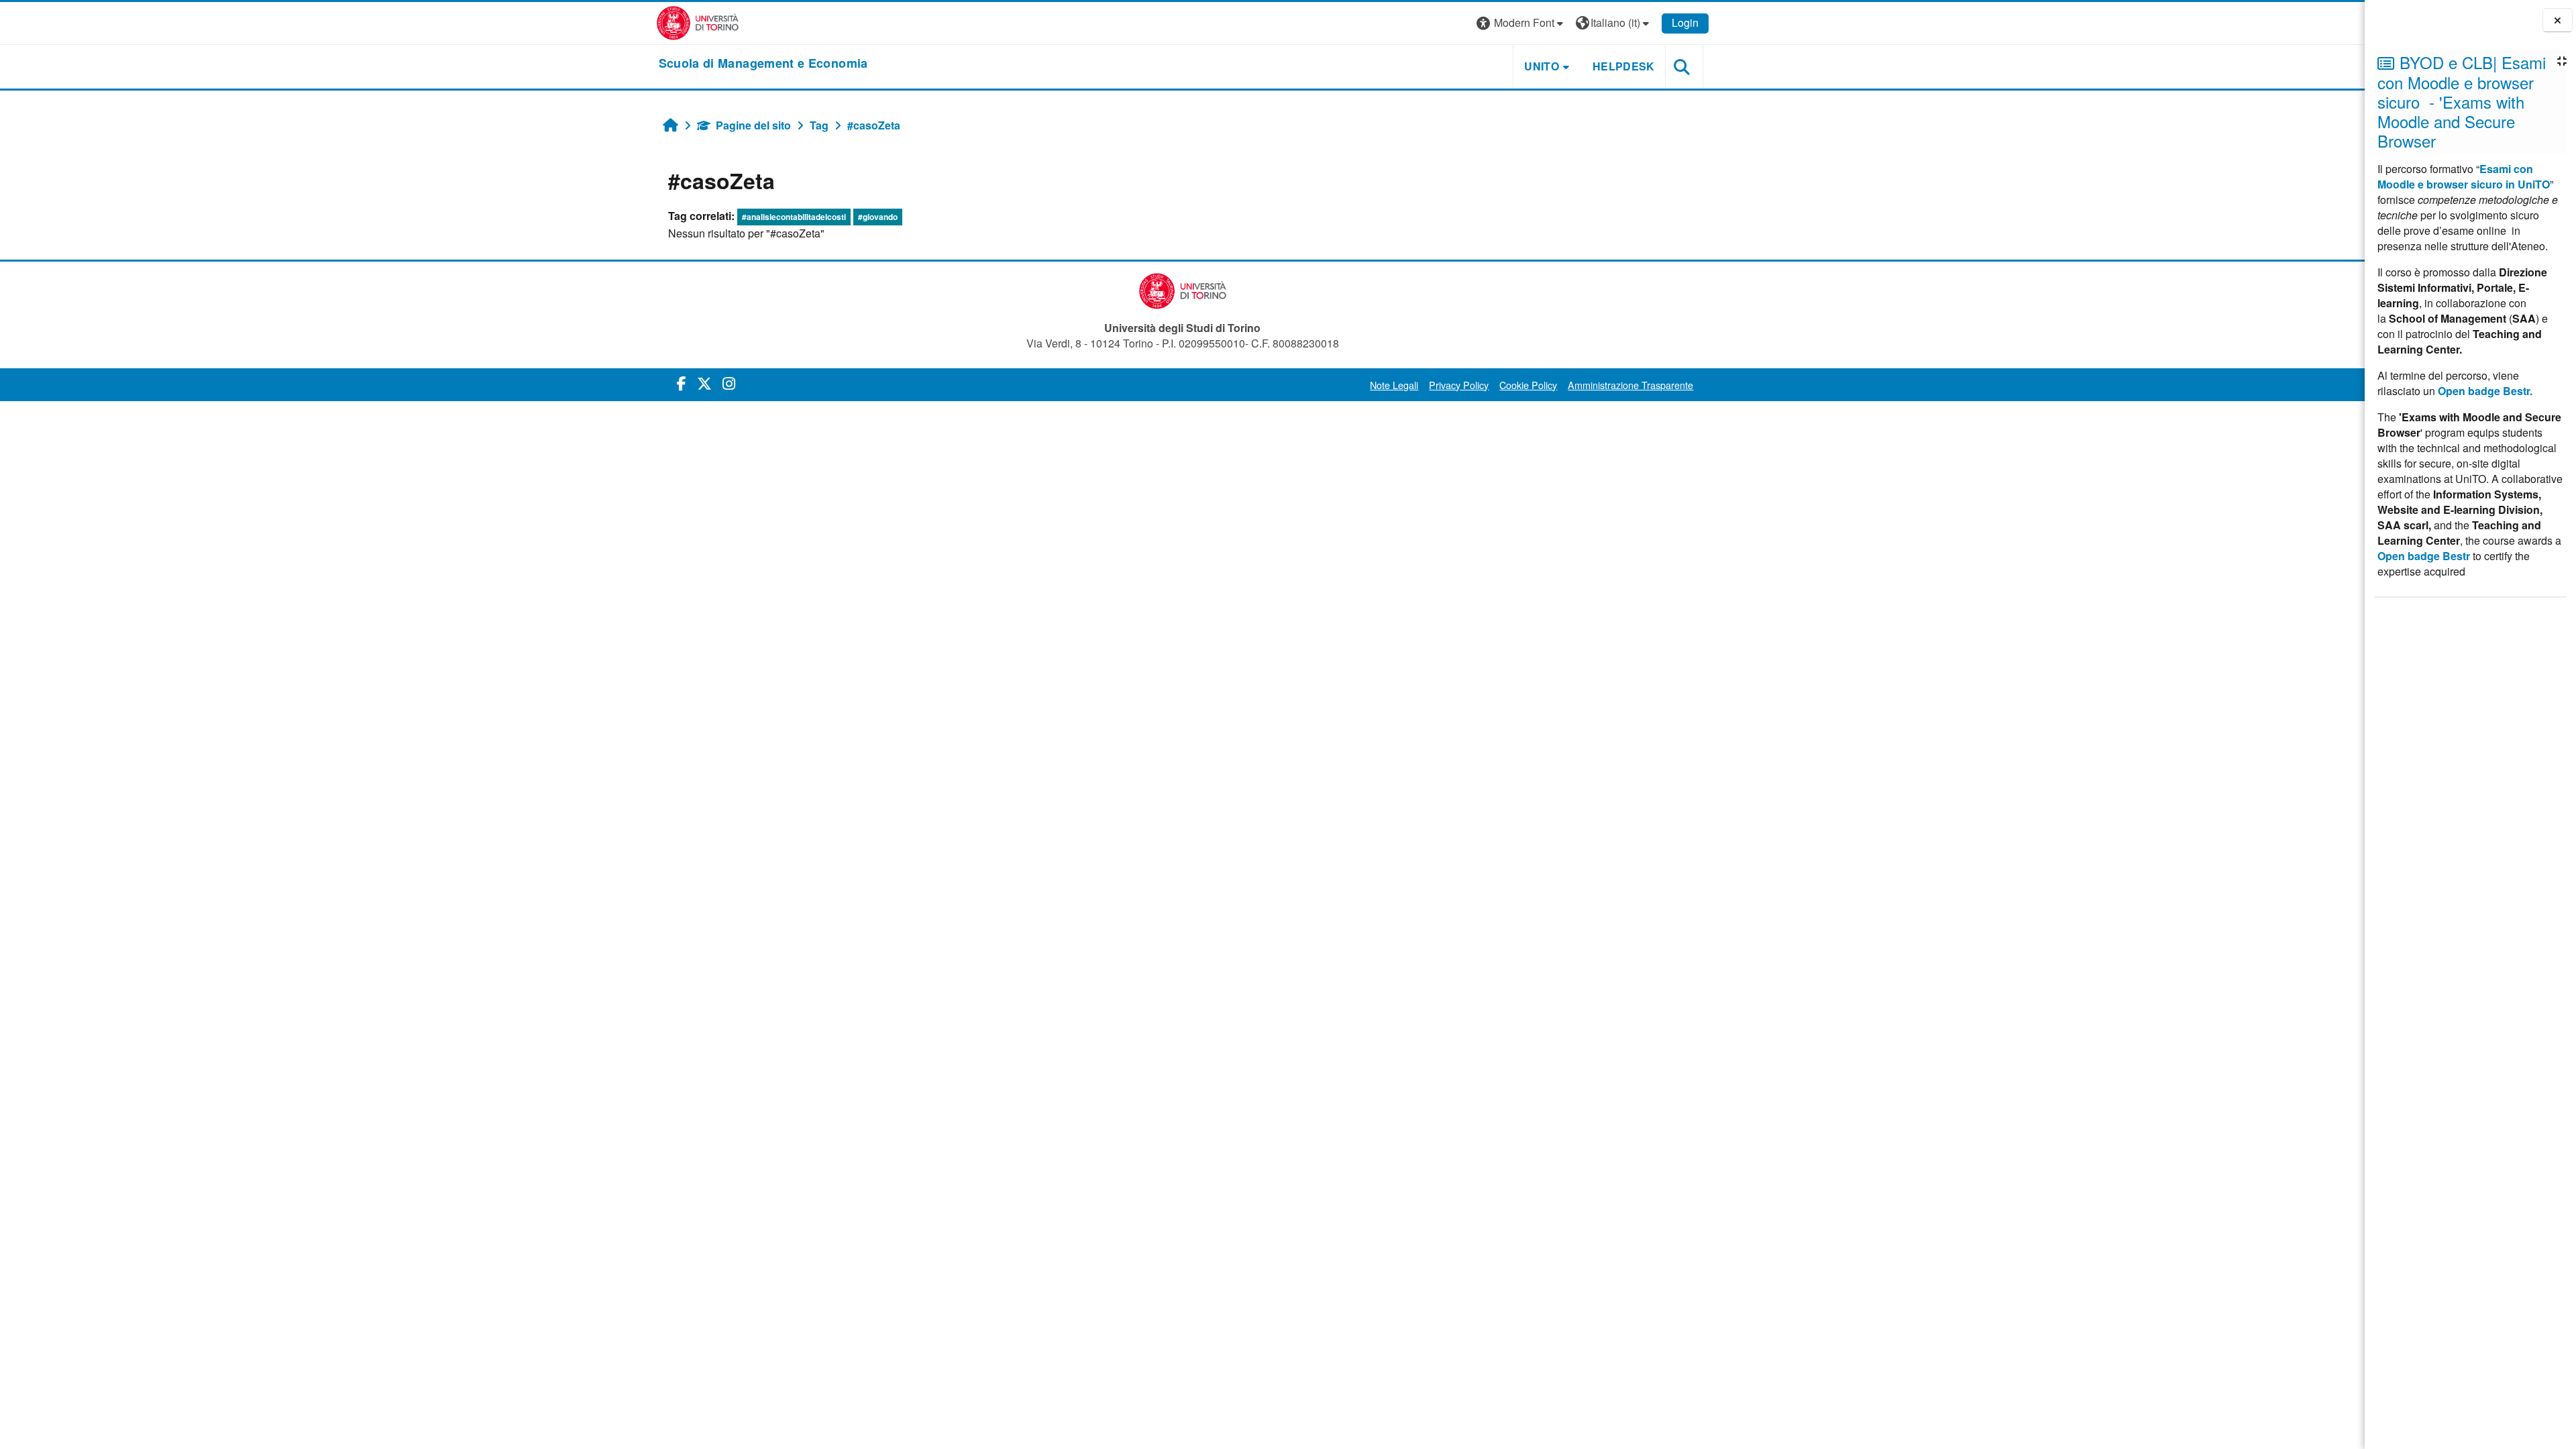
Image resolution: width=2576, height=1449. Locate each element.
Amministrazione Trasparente (1630, 385)
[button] (1521, 23)
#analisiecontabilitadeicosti (794, 217)
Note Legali (1394, 385)
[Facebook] (682, 383)
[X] (704, 383)
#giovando (878, 217)
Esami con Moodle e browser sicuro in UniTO (2464, 176)
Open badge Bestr (2424, 556)
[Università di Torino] (698, 22)
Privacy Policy (1459, 385)
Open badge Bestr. (2485, 391)
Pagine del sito (753, 125)
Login (1685, 22)
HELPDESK (1624, 66)
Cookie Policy (1528, 385)
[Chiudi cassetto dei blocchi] (2558, 20)
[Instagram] (729, 383)
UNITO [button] (1542, 66)
